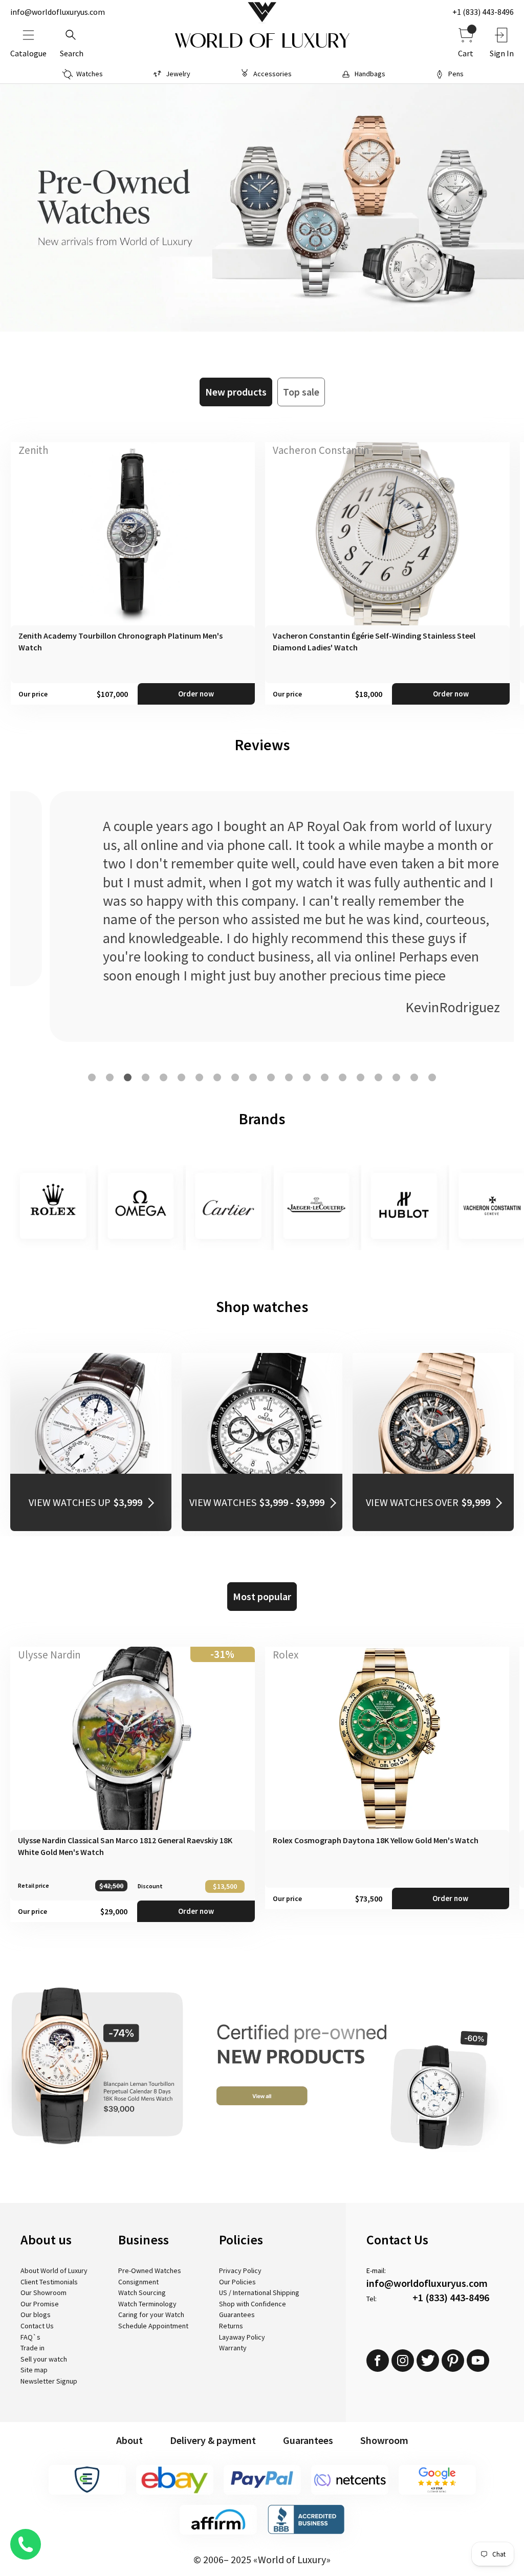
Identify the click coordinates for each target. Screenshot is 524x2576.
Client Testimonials (49, 2282)
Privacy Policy (240, 2271)
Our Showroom (43, 2293)
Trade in (32, 2348)
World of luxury (262, 41)
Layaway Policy (242, 2337)
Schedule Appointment (153, 2326)
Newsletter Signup (49, 2381)
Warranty (233, 2348)
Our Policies (237, 2282)
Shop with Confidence (253, 2304)
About (129, 2440)
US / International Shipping (259, 2293)
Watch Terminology (147, 2304)
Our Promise (40, 2304)
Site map (34, 2370)
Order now (196, 694)
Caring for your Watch (151, 2315)
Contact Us (37, 2326)
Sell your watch (44, 2359)
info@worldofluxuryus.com (58, 12)
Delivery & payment (213, 2440)
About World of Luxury (54, 2271)
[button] (92, 1077)
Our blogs (36, 2315)
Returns (231, 2326)
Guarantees (237, 2315)
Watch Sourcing (142, 2293)
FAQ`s (30, 2337)
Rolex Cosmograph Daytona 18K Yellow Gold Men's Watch (376, 1840)
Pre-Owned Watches (150, 2271)
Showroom (384, 2440)
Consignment (138, 2282)
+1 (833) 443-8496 (483, 12)
